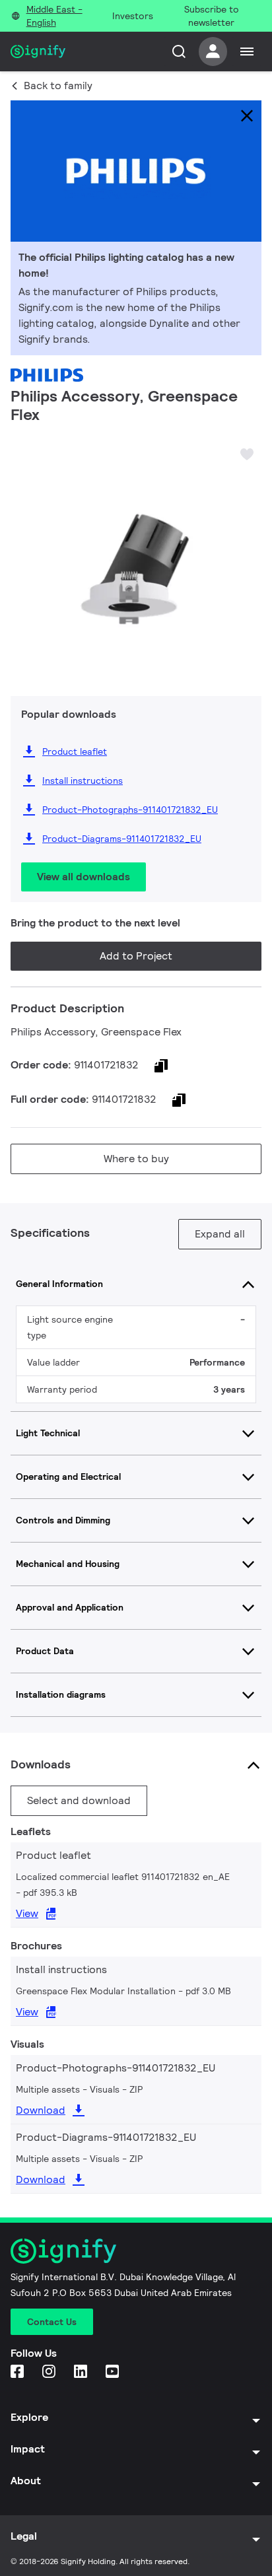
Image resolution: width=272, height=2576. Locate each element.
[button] (25, 555)
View (27, 1913)
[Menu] (247, 52)
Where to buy (136, 1159)
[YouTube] (114, 2372)
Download (41, 2110)
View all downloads (84, 877)
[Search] (179, 52)
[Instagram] (50, 2372)
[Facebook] (18, 2372)
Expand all (220, 1234)
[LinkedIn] (82, 2372)
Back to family (58, 86)
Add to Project (136, 956)
